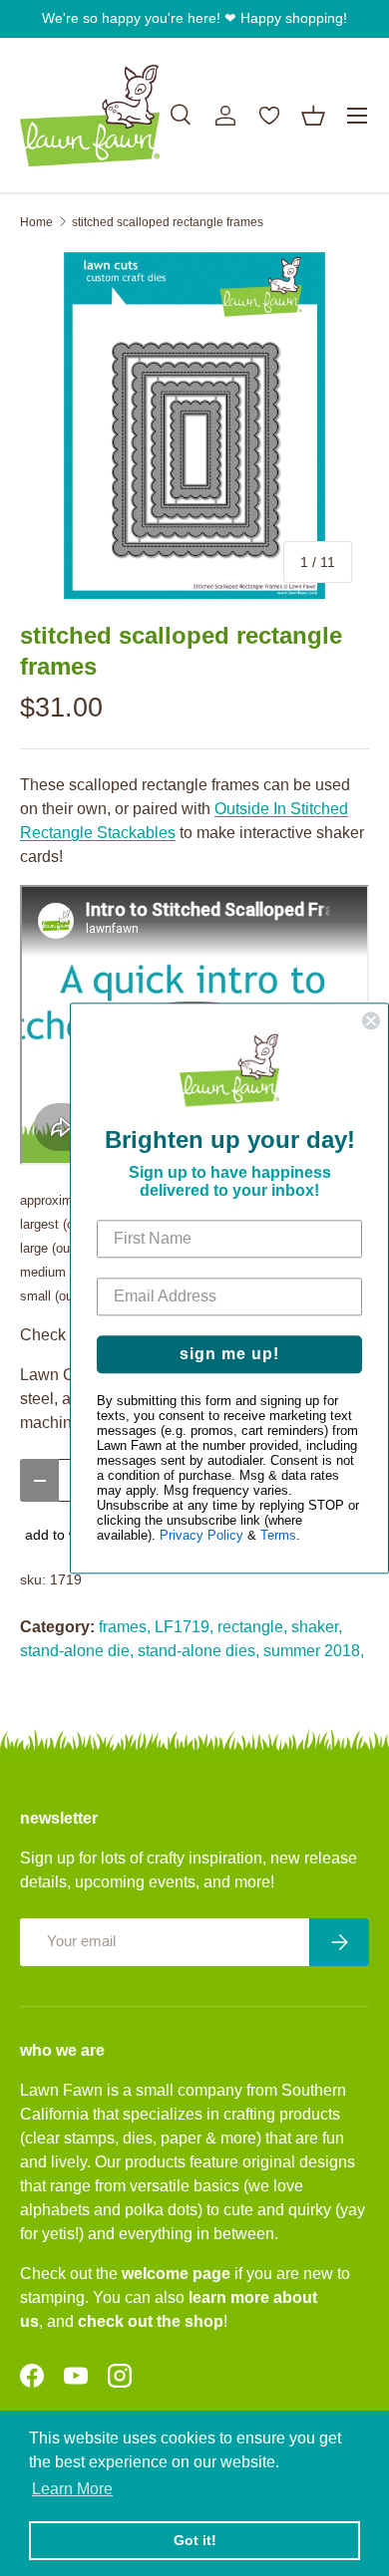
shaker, (317, 1627)
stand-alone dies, (198, 1651)
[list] (194, 426)
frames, (125, 1627)
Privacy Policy (201, 1535)
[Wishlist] (269, 116)
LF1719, (184, 1627)
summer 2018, (314, 1651)
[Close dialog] (371, 1020)
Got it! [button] (195, 2540)
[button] (313, 116)
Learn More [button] (72, 2489)
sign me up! (229, 1354)
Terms (278, 1535)
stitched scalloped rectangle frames (168, 222)
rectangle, (252, 1627)
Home (36, 222)
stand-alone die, (77, 1651)
